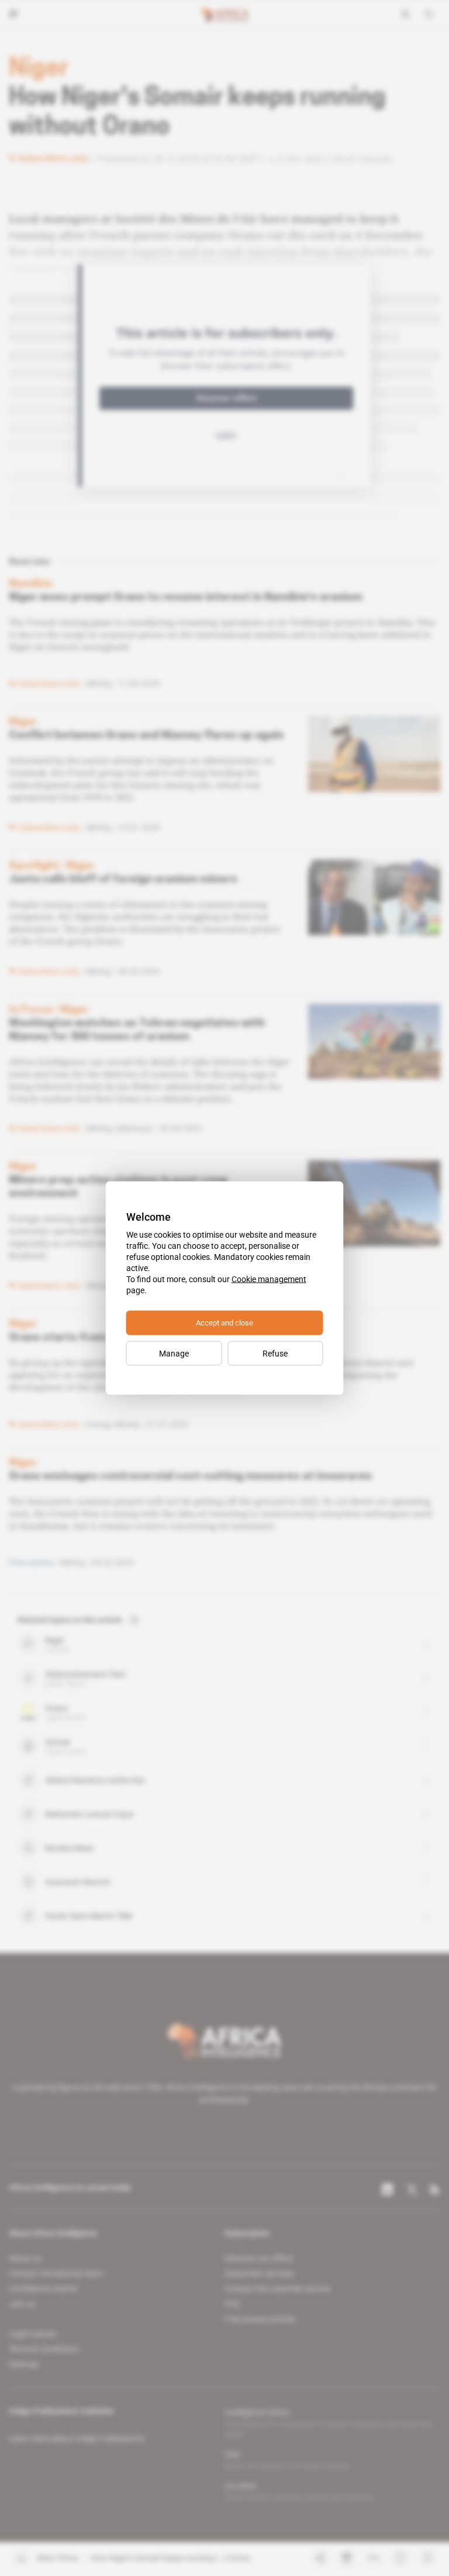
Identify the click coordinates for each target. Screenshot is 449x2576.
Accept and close (224, 1323)
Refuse (275, 1354)
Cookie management (269, 1279)
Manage (174, 1354)
